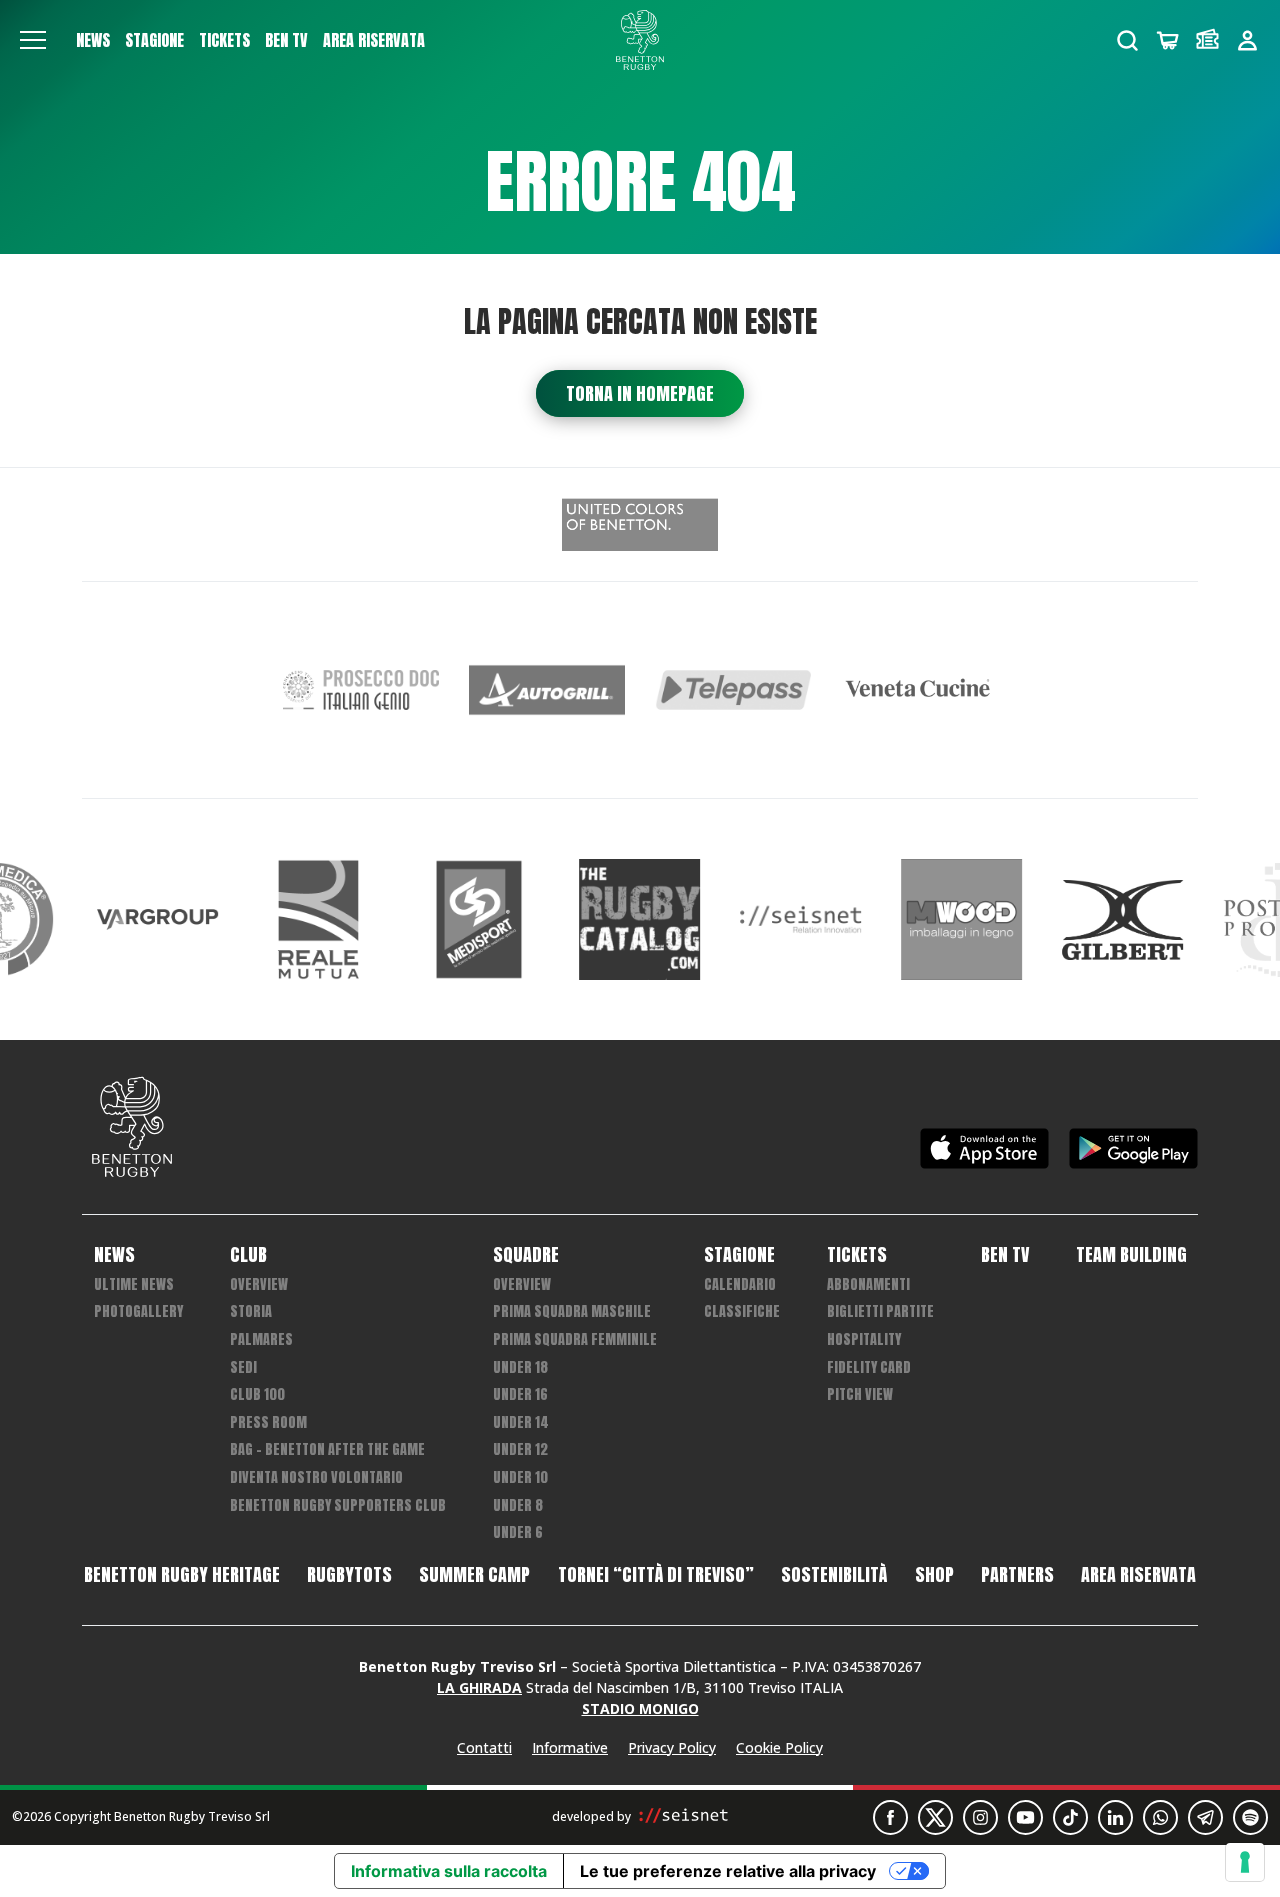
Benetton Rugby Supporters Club (338, 1505)
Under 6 (518, 1532)
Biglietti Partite (880, 1311)
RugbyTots (349, 1575)
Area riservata (374, 40)
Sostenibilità (834, 1575)
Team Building (1131, 1255)
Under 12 (520, 1449)
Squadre (526, 1255)
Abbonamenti (868, 1284)
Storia (251, 1311)
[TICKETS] (1207, 40)
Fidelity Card (869, 1367)
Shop (934, 1575)
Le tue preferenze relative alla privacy (728, 1871)
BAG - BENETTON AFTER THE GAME (327, 1449)
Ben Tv (286, 40)
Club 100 (257, 1394)
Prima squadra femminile (575, 1339)
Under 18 (520, 1367)
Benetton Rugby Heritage (182, 1575)
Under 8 (518, 1505)
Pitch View (860, 1394)
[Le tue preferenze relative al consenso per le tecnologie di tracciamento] (1245, 1862)
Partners (1017, 1575)
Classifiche (742, 1311)
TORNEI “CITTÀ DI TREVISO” (656, 1575)
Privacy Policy (672, 1747)
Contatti (484, 1747)
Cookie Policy (779, 1747)
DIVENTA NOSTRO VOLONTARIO (316, 1477)
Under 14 (521, 1422)
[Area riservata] (1247, 40)
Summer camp (474, 1575)
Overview (259, 1284)
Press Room (268, 1422)
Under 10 (520, 1477)
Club (248, 1255)
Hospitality (864, 1339)
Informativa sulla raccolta (449, 1871)
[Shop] (1167, 40)
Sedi (243, 1367)
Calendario (740, 1284)
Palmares (261, 1339)
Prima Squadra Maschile (572, 1311)
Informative (570, 1747)
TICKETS (224, 40)
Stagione (154, 40)
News (93, 40)
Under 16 (520, 1394)
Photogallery (138, 1311)
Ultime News (134, 1284)
